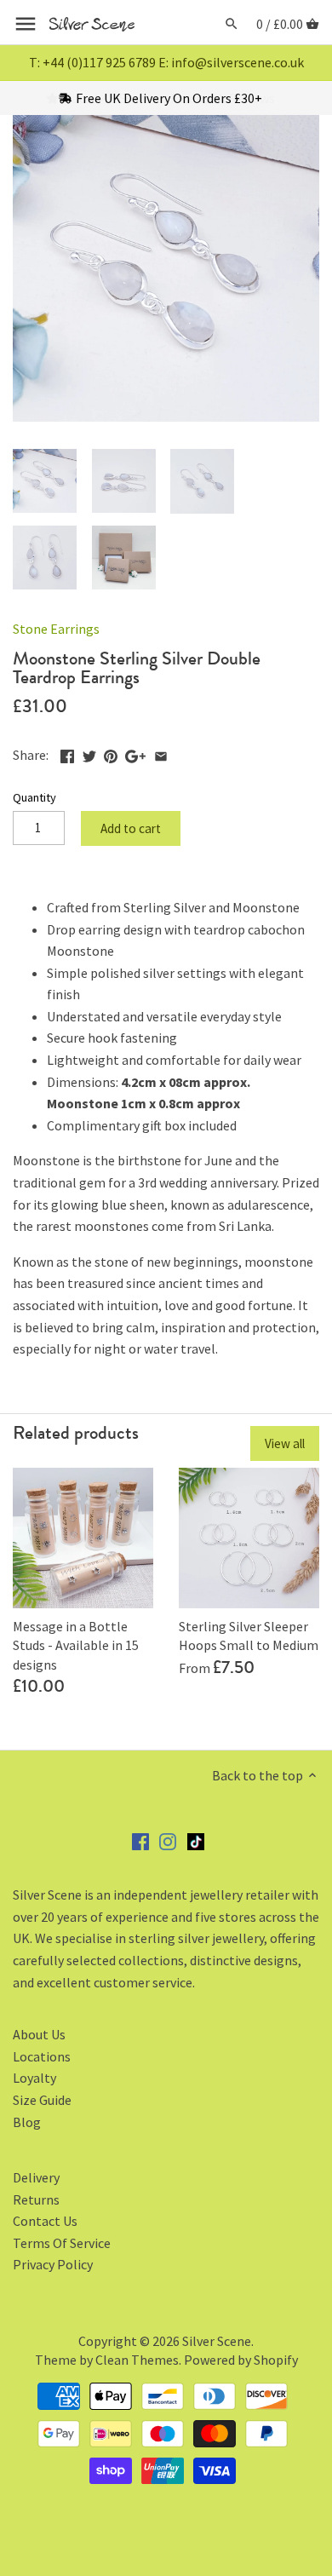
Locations (42, 2056)
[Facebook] (140, 1840)
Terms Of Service (62, 2243)
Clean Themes (137, 2360)
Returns (36, 2199)
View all (285, 1443)
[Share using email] (161, 753)
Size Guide (42, 2100)
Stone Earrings (56, 629)
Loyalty (34, 2078)
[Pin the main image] (111, 753)
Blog (27, 2122)
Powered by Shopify (241, 2360)
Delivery (36, 2177)
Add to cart (131, 828)
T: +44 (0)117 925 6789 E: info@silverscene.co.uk (166, 62)
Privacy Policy (53, 2264)
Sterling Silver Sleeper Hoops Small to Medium (249, 1636)
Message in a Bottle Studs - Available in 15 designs (76, 1645)
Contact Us (45, 2221)
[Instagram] (168, 1840)
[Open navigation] (26, 24)
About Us (39, 2034)
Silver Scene (217, 2341)
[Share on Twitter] (89, 753)
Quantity (34, 798)
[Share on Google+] (135, 753)
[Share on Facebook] (67, 753)
